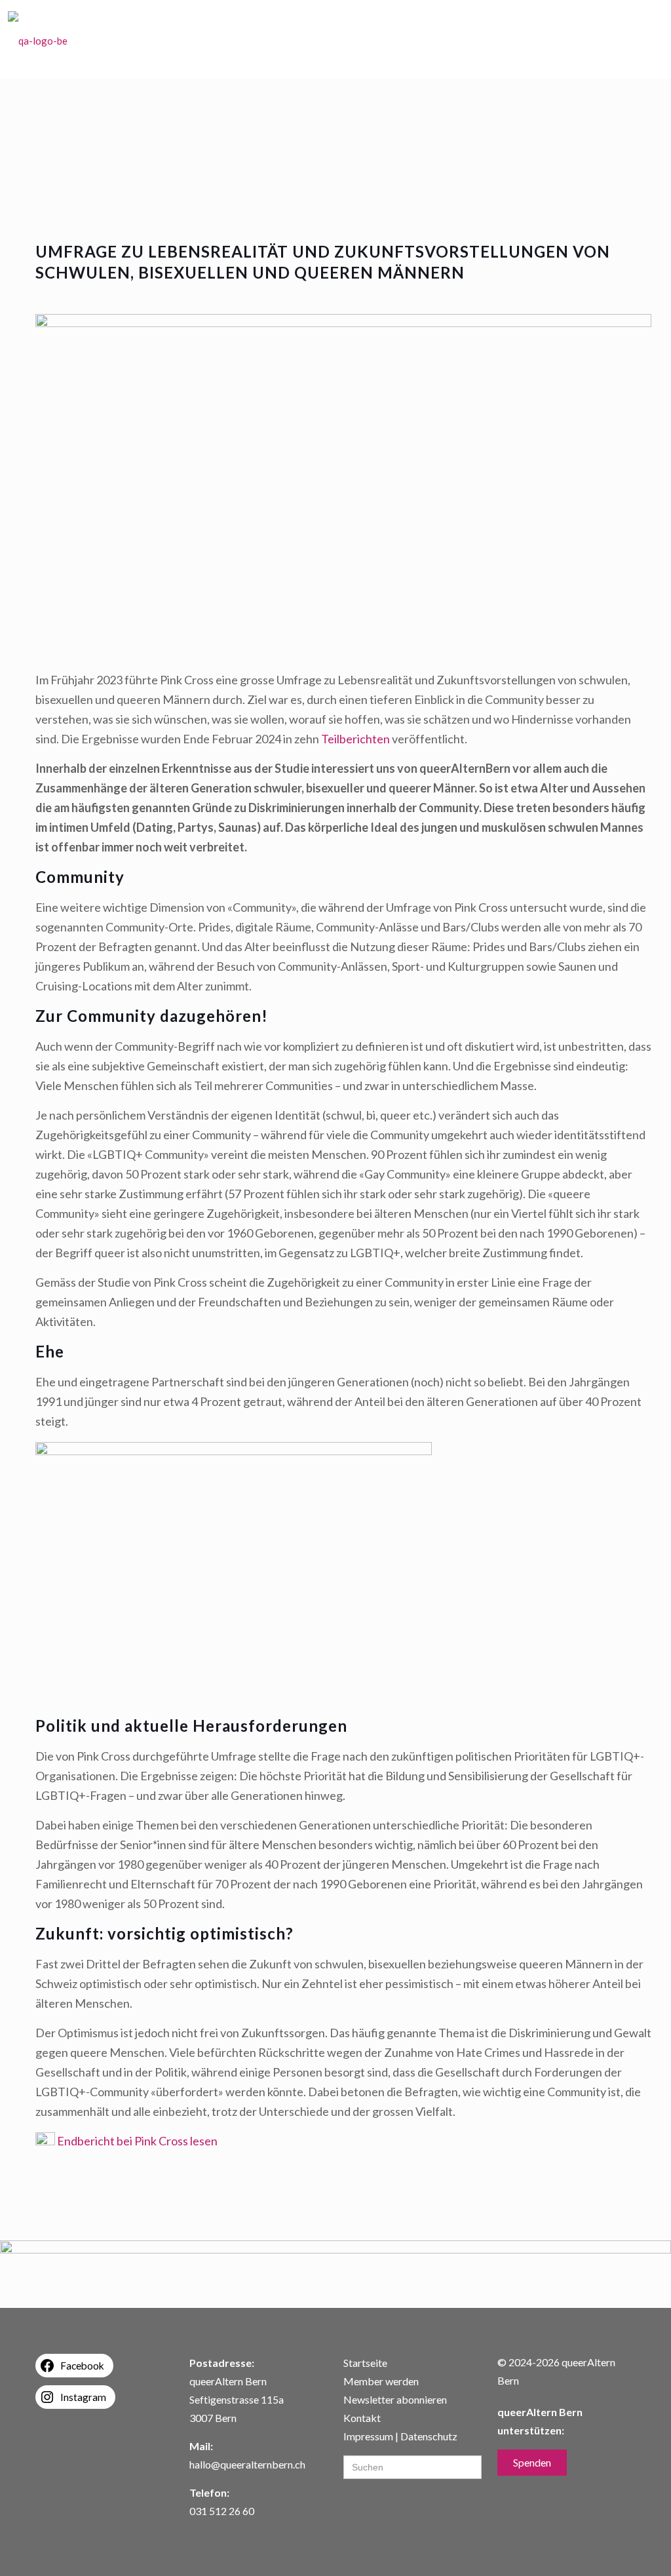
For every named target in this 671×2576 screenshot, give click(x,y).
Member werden (381, 2381)
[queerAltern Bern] (38, 39)
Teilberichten (355, 739)
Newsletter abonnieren (395, 2399)
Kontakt (362, 2418)
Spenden (532, 2462)
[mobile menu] (642, 39)
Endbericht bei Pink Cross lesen (137, 2141)
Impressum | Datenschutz (400, 2436)
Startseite (365, 2363)
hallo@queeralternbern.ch (247, 2464)
